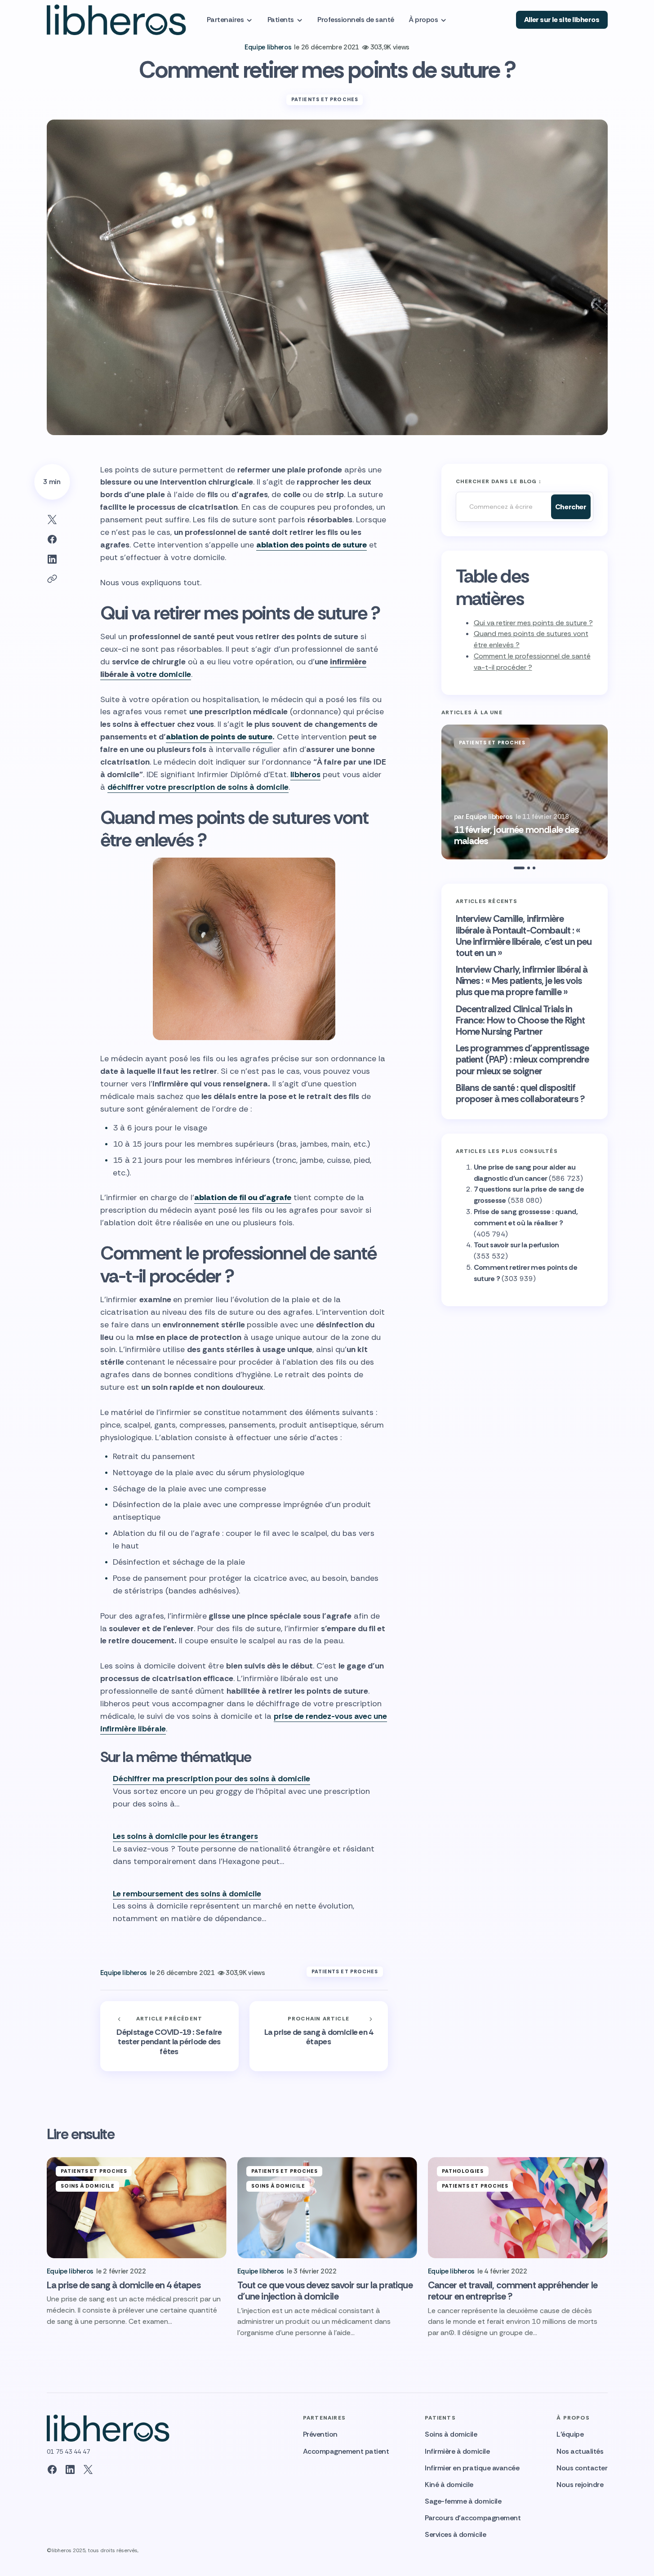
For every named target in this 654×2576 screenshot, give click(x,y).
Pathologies (463, 2171)
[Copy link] (52, 579)
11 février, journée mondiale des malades (516, 836)
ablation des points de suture (311, 545)
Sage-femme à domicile (463, 2501)
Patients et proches (325, 99)
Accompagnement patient (346, 2451)
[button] (443, 792)
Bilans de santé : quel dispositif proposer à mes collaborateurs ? (521, 1094)
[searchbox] (501, 507)
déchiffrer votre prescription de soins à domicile (198, 787)
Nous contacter (582, 2468)
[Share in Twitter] (52, 520)
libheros (305, 774)
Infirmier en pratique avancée (472, 2468)
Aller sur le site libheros (562, 20)
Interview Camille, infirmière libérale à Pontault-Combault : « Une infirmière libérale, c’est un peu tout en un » (524, 936)
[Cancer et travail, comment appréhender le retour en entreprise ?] (518, 2208)
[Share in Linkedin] (52, 559)
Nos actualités (580, 2451)
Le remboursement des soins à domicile (187, 1894)
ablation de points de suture (219, 737)
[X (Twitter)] (88, 2469)
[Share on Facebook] (52, 539)
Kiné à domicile (449, 2485)
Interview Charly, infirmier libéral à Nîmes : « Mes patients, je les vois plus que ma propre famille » (522, 981)
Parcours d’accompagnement (473, 2518)
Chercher (571, 507)
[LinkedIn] (70, 2469)
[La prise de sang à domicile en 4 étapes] (319, 2036)
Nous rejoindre (580, 2485)
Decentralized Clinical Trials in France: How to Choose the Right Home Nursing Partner (521, 1021)
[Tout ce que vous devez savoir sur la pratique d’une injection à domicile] (327, 2208)
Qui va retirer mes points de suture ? (533, 623)
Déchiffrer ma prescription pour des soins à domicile (211, 1779)
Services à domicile (455, 2534)
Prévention (320, 2434)
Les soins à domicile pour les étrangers (185, 1836)
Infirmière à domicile (457, 2451)
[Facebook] (52, 2469)
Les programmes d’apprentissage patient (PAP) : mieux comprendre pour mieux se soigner (523, 1060)
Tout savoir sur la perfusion (516, 1245)
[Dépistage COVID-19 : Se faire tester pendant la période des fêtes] (169, 2036)
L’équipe (570, 2434)
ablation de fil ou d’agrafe (243, 1197)
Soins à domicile (88, 2186)
